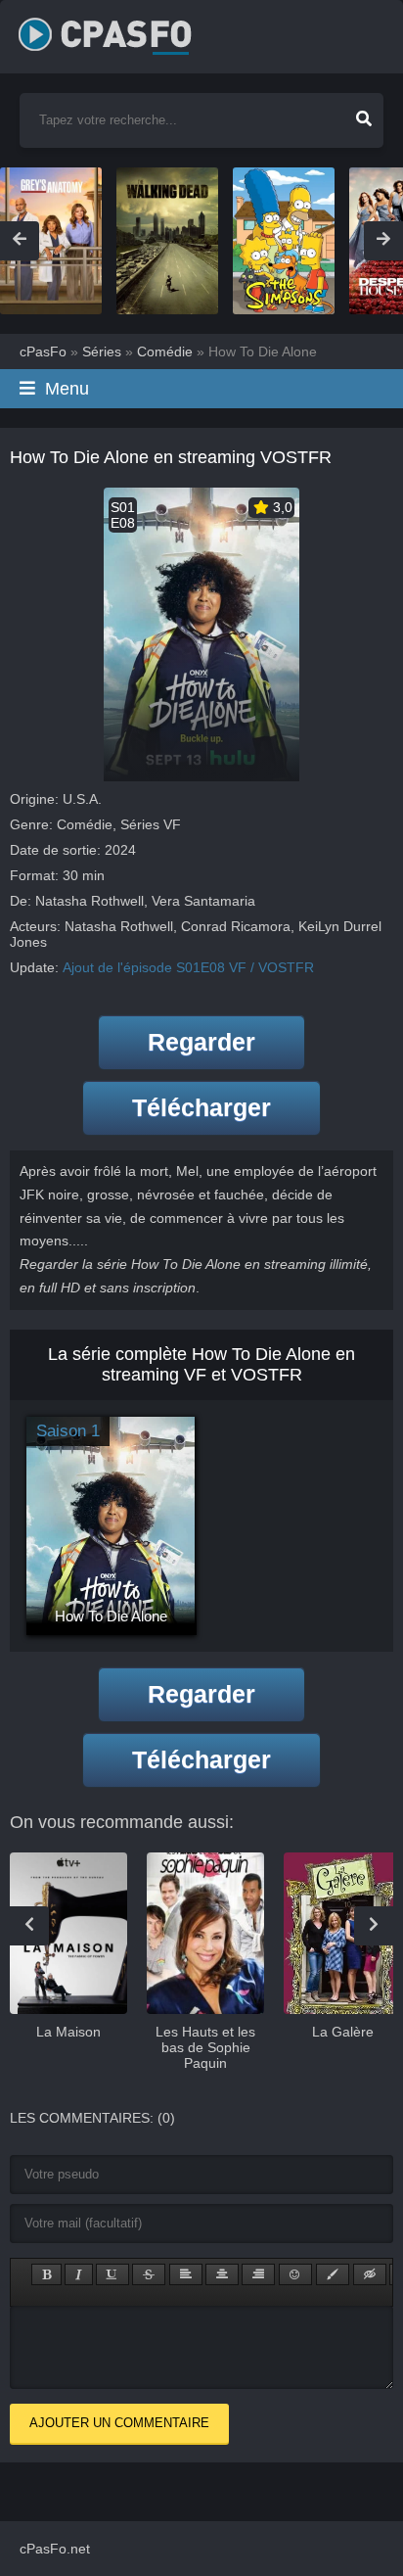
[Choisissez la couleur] (333, 2274)
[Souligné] (112, 2274)
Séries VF (151, 824)
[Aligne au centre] (222, 2274)
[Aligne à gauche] (186, 2274)
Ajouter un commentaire (119, 2423)
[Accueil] (126, 29)
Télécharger (201, 1107)
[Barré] (149, 2274)
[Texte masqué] (370, 2274)
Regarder (201, 1042)
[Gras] (46, 2274)
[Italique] (79, 2274)
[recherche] (364, 113)
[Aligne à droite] (258, 2274)
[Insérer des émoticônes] (295, 2274)
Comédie (85, 824)
